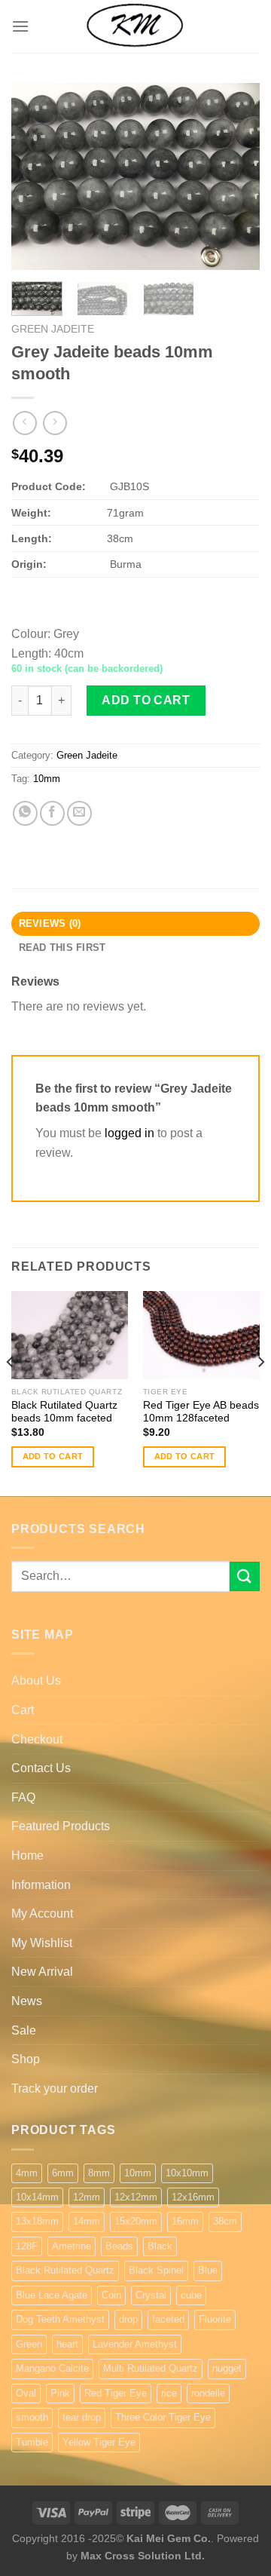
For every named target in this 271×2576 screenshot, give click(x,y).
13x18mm (37, 2221)
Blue (208, 2270)
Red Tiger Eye (116, 2393)
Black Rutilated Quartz (65, 2270)
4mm (27, 2173)
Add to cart (146, 700)
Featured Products (61, 1826)
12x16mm (193, 2197)
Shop (26, 2059)
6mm (63, 2173)
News (27, 2001)
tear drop (82, 2417)
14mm (87, 2221)
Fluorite (215, 2319)
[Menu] (20, 26)
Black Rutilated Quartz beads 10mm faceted (64, 1412)
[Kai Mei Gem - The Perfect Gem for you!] (135, 26)
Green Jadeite (53, 329)
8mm (99, 2173)
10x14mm (37, 2197)
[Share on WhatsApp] (25, 813)
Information (41, 1885)
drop (128, 2319)
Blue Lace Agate (52, 2295)
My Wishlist (42, 1943)
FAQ (23, 1797)
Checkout (37, 1739)
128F (27, 2246)
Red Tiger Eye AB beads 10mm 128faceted (201, 1412)
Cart (23, 1710)
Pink (60, 2393)
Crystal (151, 2295)
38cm (225, 2221)
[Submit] (245, 1576)
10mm (47, 779)
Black (160, 2246)
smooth (32, 2417)
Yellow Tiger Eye (99, 2442)
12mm (87, 2197)
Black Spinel (156, 2270)
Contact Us (41, 1768)
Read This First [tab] (62, 948)
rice (169, 2393)
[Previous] (35, 176)
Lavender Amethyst (135, 2344)
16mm (185, 2221)
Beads (119, 2246)
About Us (36, 1681)
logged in (129, 1133)
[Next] (236, 176)
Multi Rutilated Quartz (151, 2368)
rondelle (208, 2393)
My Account (42, 1914)
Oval (26, 2393)
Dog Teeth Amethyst (60, 2319)
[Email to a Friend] (79, 813)
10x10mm (187, 2173)
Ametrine (72, 2246)
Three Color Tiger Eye (163, 2417)
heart (67, 2344)
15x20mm (136, 2221)
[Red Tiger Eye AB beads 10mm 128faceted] (201, 1335)
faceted (168, 2319)
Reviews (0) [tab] (50, 923)
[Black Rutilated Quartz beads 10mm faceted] (70, 1335)
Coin (111, 2295)
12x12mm (136, 2197)
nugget (227, 2368)
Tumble (32, 2442)
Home (27, 1855)
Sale (24, 2030)
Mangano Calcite (52, 2368)
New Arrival (42, 1972)
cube (191, 2295)
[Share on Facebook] (52, 813)
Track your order (55, 2088)
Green (29, 2344)
